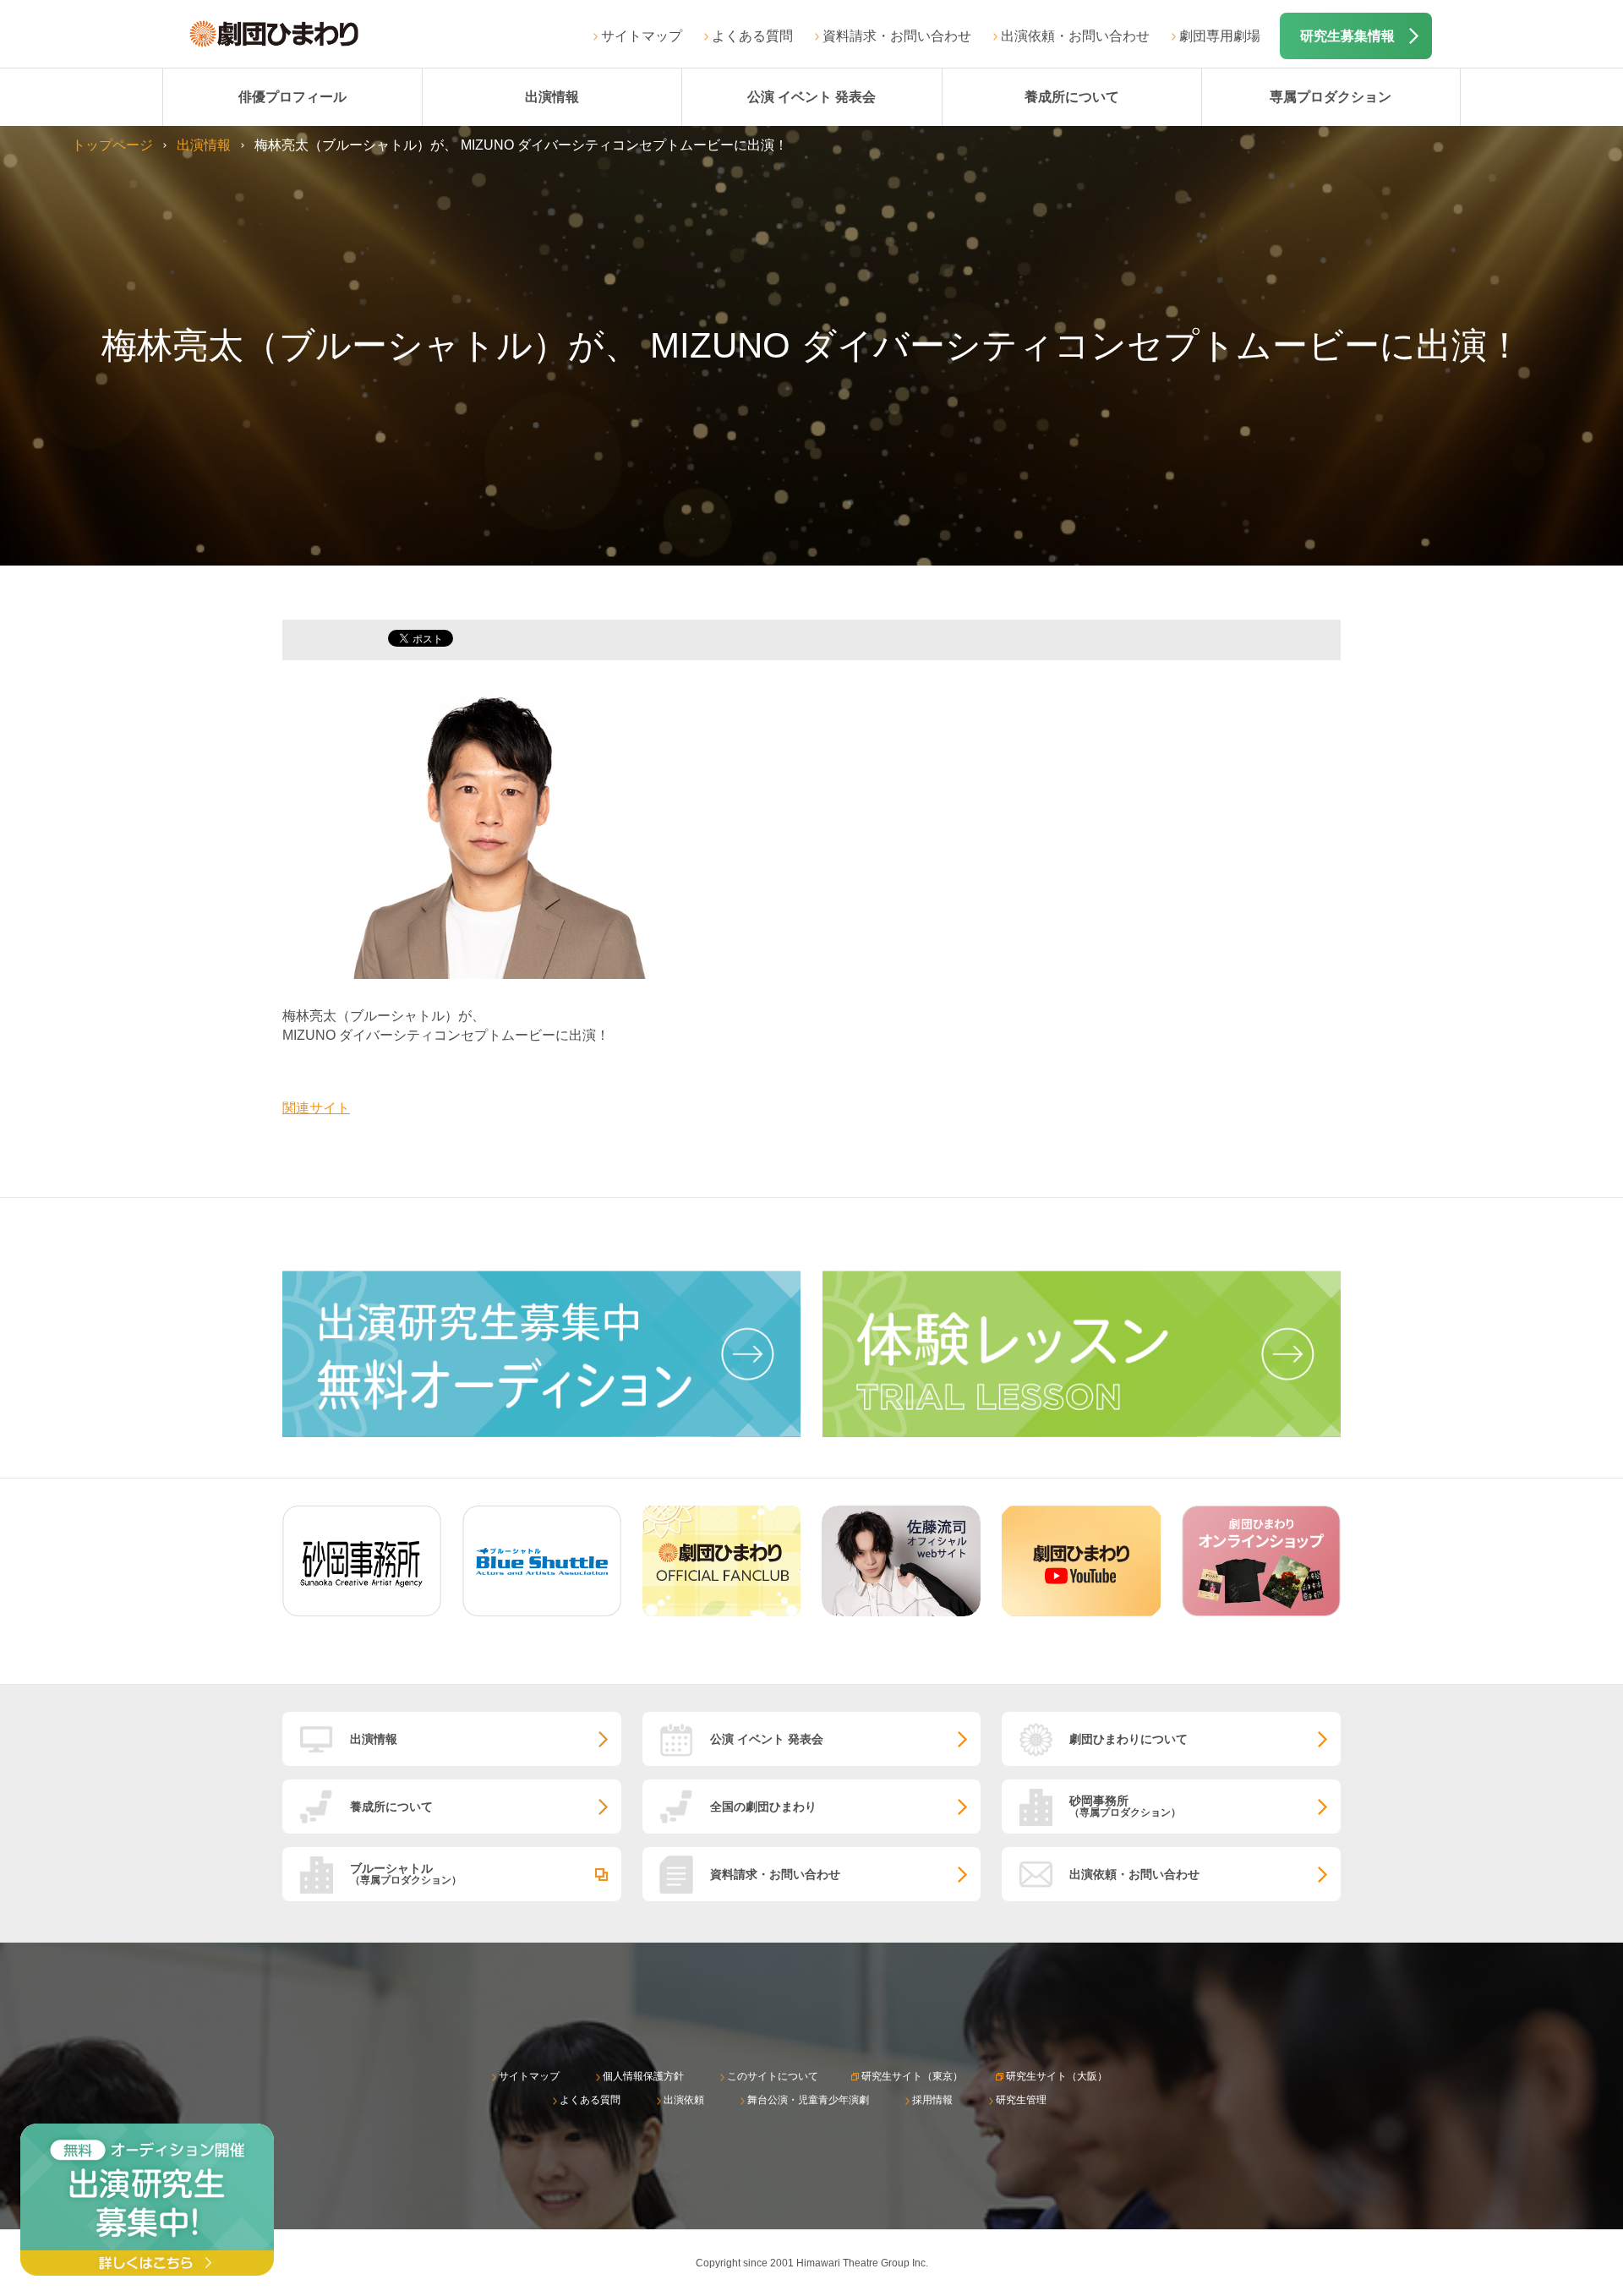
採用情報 (932, 2100)
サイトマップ (642, 36)
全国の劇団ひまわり (763, 1807)
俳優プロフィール (292, 97)
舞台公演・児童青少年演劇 (808, 2100)
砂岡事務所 (1125, 1806)
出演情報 (552, 97)
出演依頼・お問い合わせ (1075, 36)
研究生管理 (1021, 2100)
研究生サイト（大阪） (1057, 2076)
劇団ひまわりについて (1128, 1739)
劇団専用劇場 (1220, 36)
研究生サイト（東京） (912, 2076)
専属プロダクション (1331, 97)
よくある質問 (752, 36)
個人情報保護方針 (643, 2076)
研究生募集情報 (1347, 36)
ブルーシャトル (406, 1874)
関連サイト (316, 1108)
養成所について (1072, 97)
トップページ (112, 145)
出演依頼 (684, 2100)
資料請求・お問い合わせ (897, 36)
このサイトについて (773, 2076)
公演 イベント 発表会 (811, 97)
